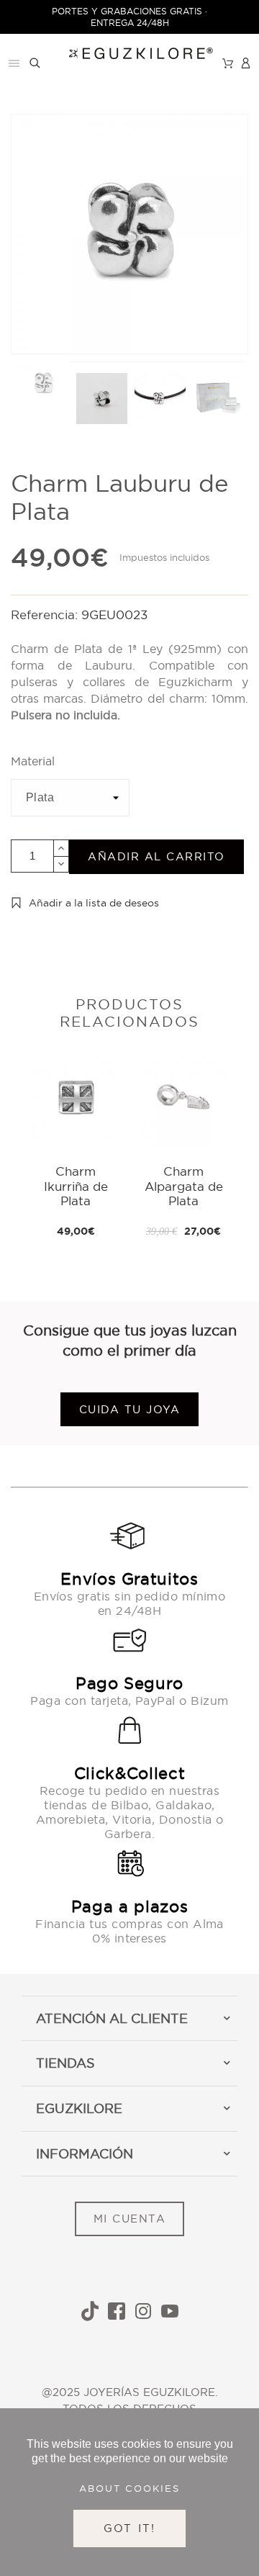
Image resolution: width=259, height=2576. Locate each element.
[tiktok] (90, 2311)
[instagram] (143, 2311)
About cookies (129, 2488)
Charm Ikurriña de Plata (76, 1186)
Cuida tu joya (130, 1409)
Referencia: (46, 614)
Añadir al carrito (156, 856)
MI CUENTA (130, 2219)
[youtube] (170, 2311)
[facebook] (117, 2311)
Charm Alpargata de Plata (184, 1186)
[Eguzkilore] (130, 51)
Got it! (130, 2528)
